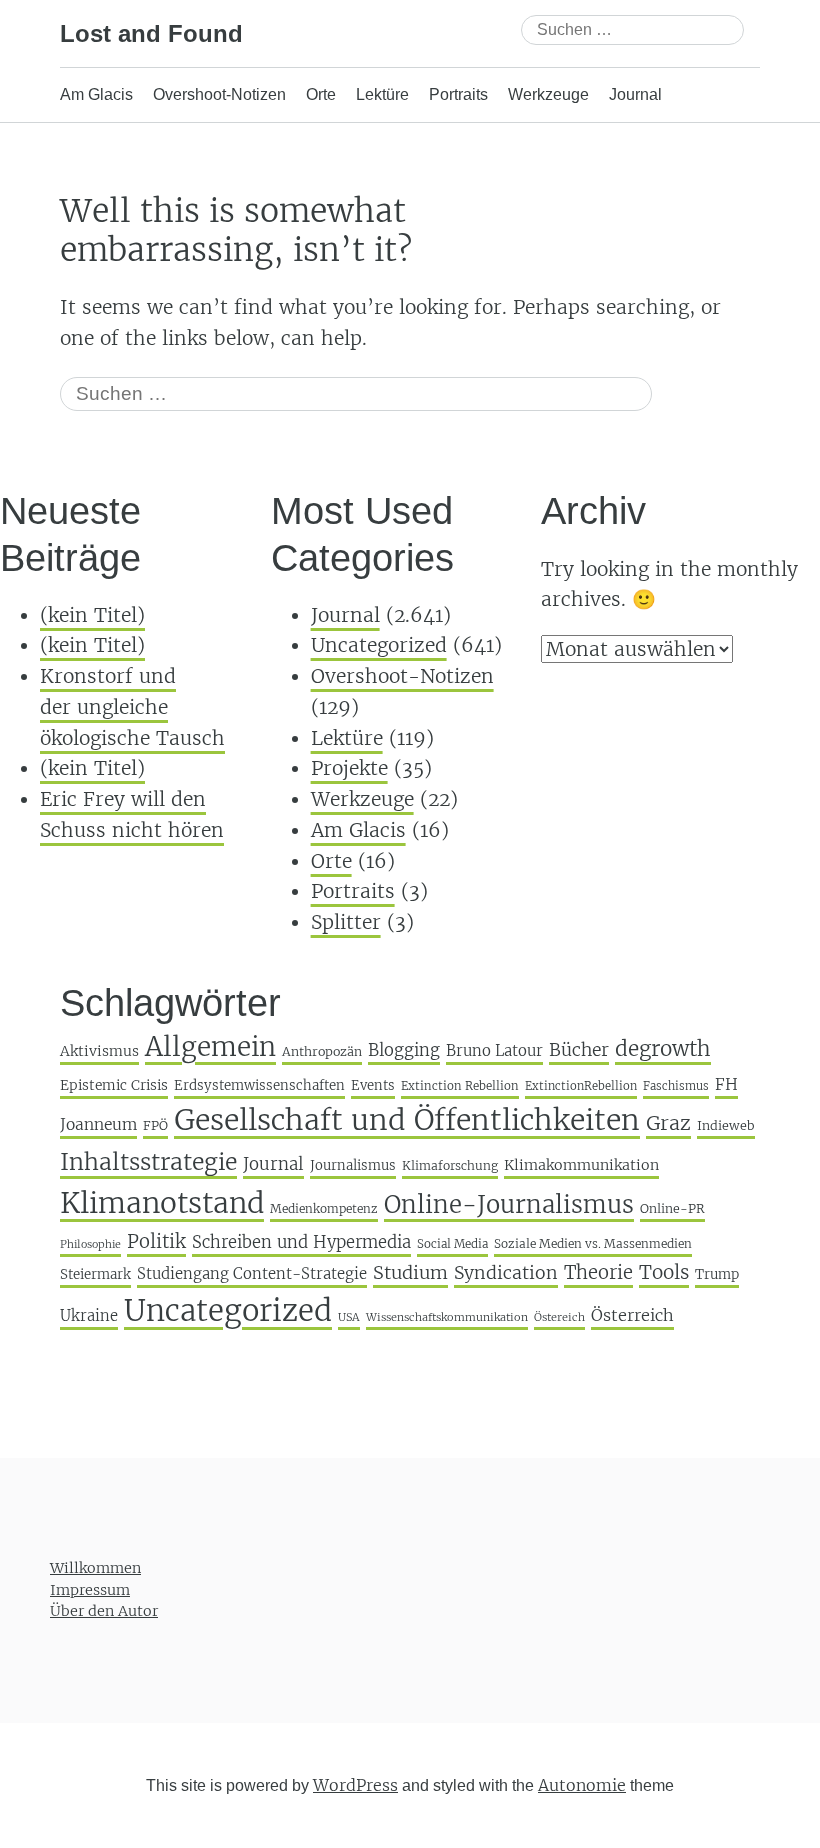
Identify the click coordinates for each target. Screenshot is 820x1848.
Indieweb (726, 1125)
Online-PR (672, 1208)
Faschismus (676, 1086)
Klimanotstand (162, 1203)
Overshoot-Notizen (219, 94)
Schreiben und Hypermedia (301, 1242)
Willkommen (95, 1568)
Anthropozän (322, 1051)
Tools (664, 1272)
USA (349, 1317)
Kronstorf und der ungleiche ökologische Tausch (132, 706)
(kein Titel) (92, 615)
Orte (321, 94)
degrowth (663, 1049)
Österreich (632, 1315)
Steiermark (95, 1274)
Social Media (452, 1244)
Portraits (458, 94)
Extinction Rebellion (460, 1086)
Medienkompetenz (324, 1208)
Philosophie (90, 1244)
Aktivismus (99, 1051)
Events (373, 1085)
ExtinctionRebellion (581, 1086)
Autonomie (582, 1784)
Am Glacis (96, 94)
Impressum (90, 1589)
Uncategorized (379, 645)
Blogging (404, 1050)
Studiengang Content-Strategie (252, 1273)
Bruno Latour (494, 1050)
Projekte (349, 768)
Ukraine (89, 1315)
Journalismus (353, 1165)
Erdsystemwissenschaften (259, 1085)
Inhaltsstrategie (148, 1161)
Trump (717, 1274)
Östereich (559, 1317)
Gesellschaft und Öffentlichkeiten (407, 1120)
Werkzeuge (548, 94)
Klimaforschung (450, 1165)
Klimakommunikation (581, 1165)
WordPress (355, 1784)
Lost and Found (151, 33)
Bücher (579, 1050)
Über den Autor (104, 1611)
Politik (156, 1241)
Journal (635, 94)
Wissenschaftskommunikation (447, 1317)
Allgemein (210, 1046)
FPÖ (155, 1125)
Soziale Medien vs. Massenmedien (593, 1243)
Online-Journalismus (509, 1204)
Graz (668, 1123)
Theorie (598, 1272)
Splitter (346, 922)
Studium (410, 1272)
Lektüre (382, 94)
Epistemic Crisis (114, 1085)
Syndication (506, 1273)
